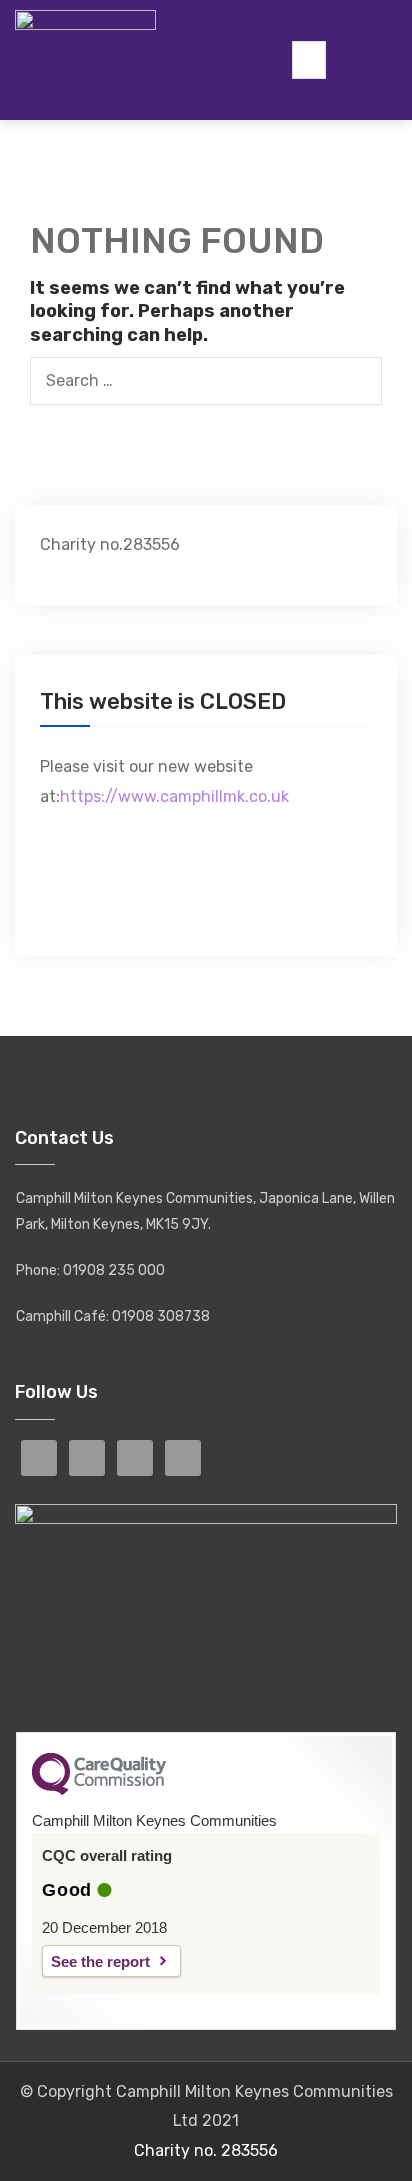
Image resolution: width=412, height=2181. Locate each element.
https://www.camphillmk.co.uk (174, 796)
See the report (100, 1961)
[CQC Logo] (99, 1790)
